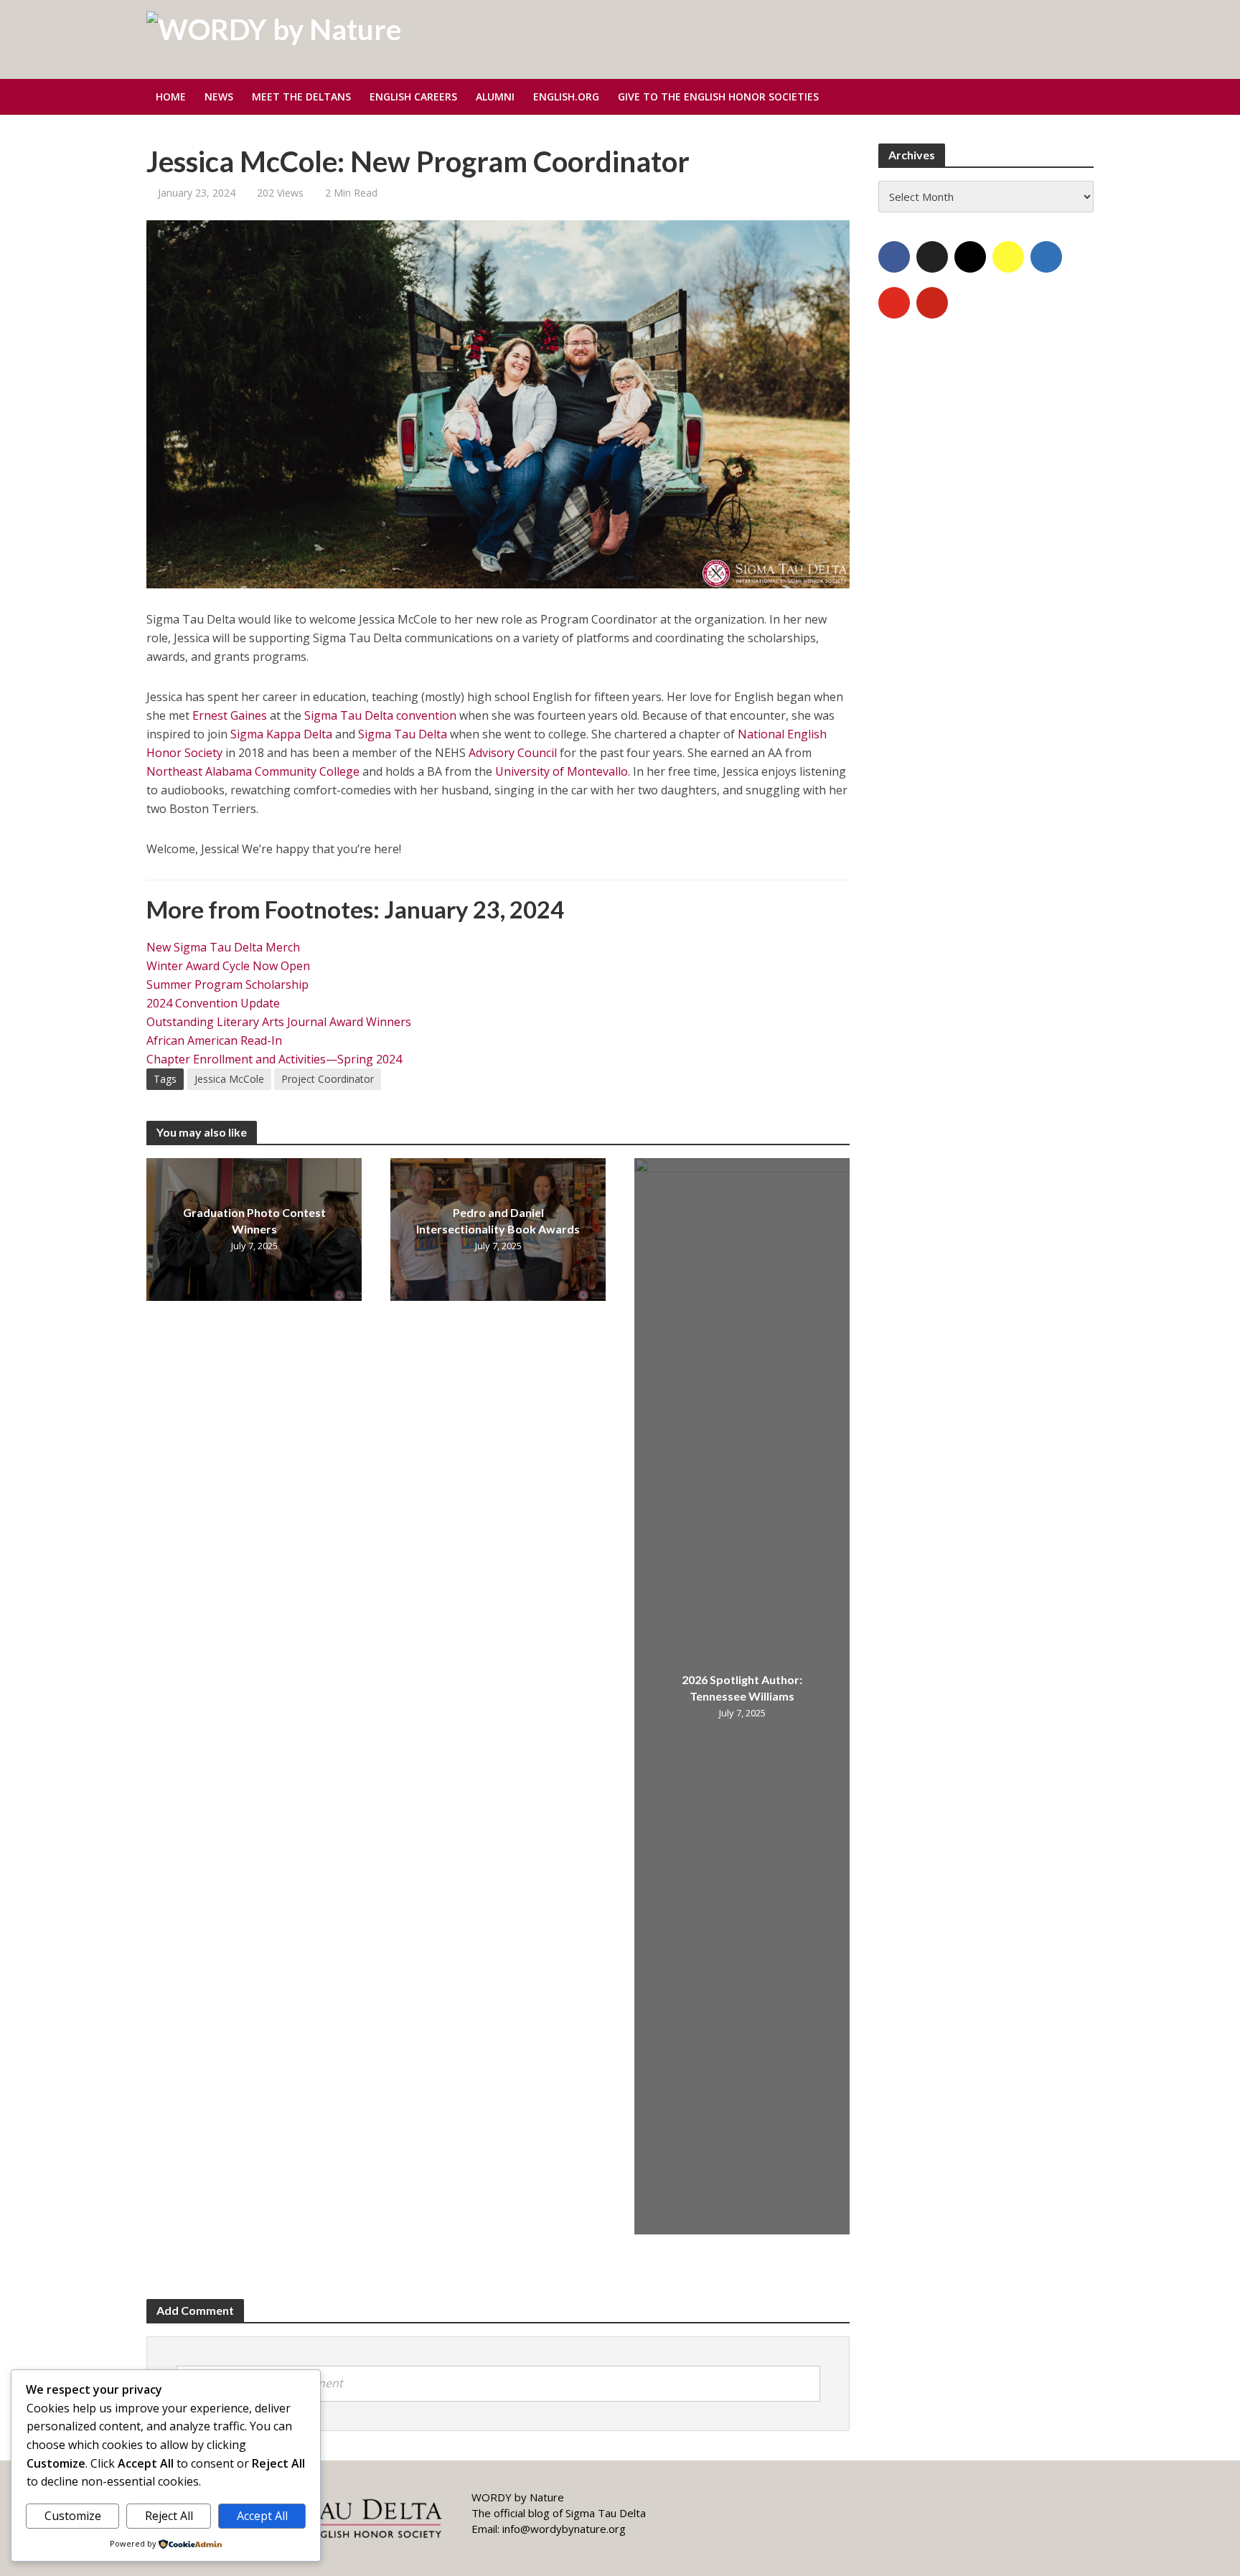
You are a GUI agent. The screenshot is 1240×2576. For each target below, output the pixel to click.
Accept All (262, 2516)
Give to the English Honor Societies (718, 97)
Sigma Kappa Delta (281, 734)
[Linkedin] (1046, 257)
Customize (73, 2516)
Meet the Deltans (301, 97)
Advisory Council (513, 753)
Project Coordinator (328, 1079)
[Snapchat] (1008, 257)
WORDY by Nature (518, 2497)
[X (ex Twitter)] (932, 257)
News (219, 97)
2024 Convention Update (213, 1003)
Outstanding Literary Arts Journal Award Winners (279, 1022)
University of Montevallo (562, 771)
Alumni (495, 97)
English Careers (413, 97)
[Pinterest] (932, 303)
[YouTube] (894, 303)
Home (171, 97)
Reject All (169, 2516)
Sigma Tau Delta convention (380, 715)
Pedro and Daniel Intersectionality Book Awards (498, 1221)
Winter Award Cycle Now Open (228, 966)
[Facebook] (894, 257)
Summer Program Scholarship (227, 984)
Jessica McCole (229, 1079)
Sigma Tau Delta (403, 734)
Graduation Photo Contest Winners (254, 1221)
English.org (566, 97)
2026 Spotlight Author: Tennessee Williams (742, 1688)
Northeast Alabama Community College (253, 771)
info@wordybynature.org (564, 2529)
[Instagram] (970, 257)
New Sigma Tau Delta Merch (223, 947)
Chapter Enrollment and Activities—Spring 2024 (274, 1059)
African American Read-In (214, 1040)
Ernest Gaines (230, 715)
